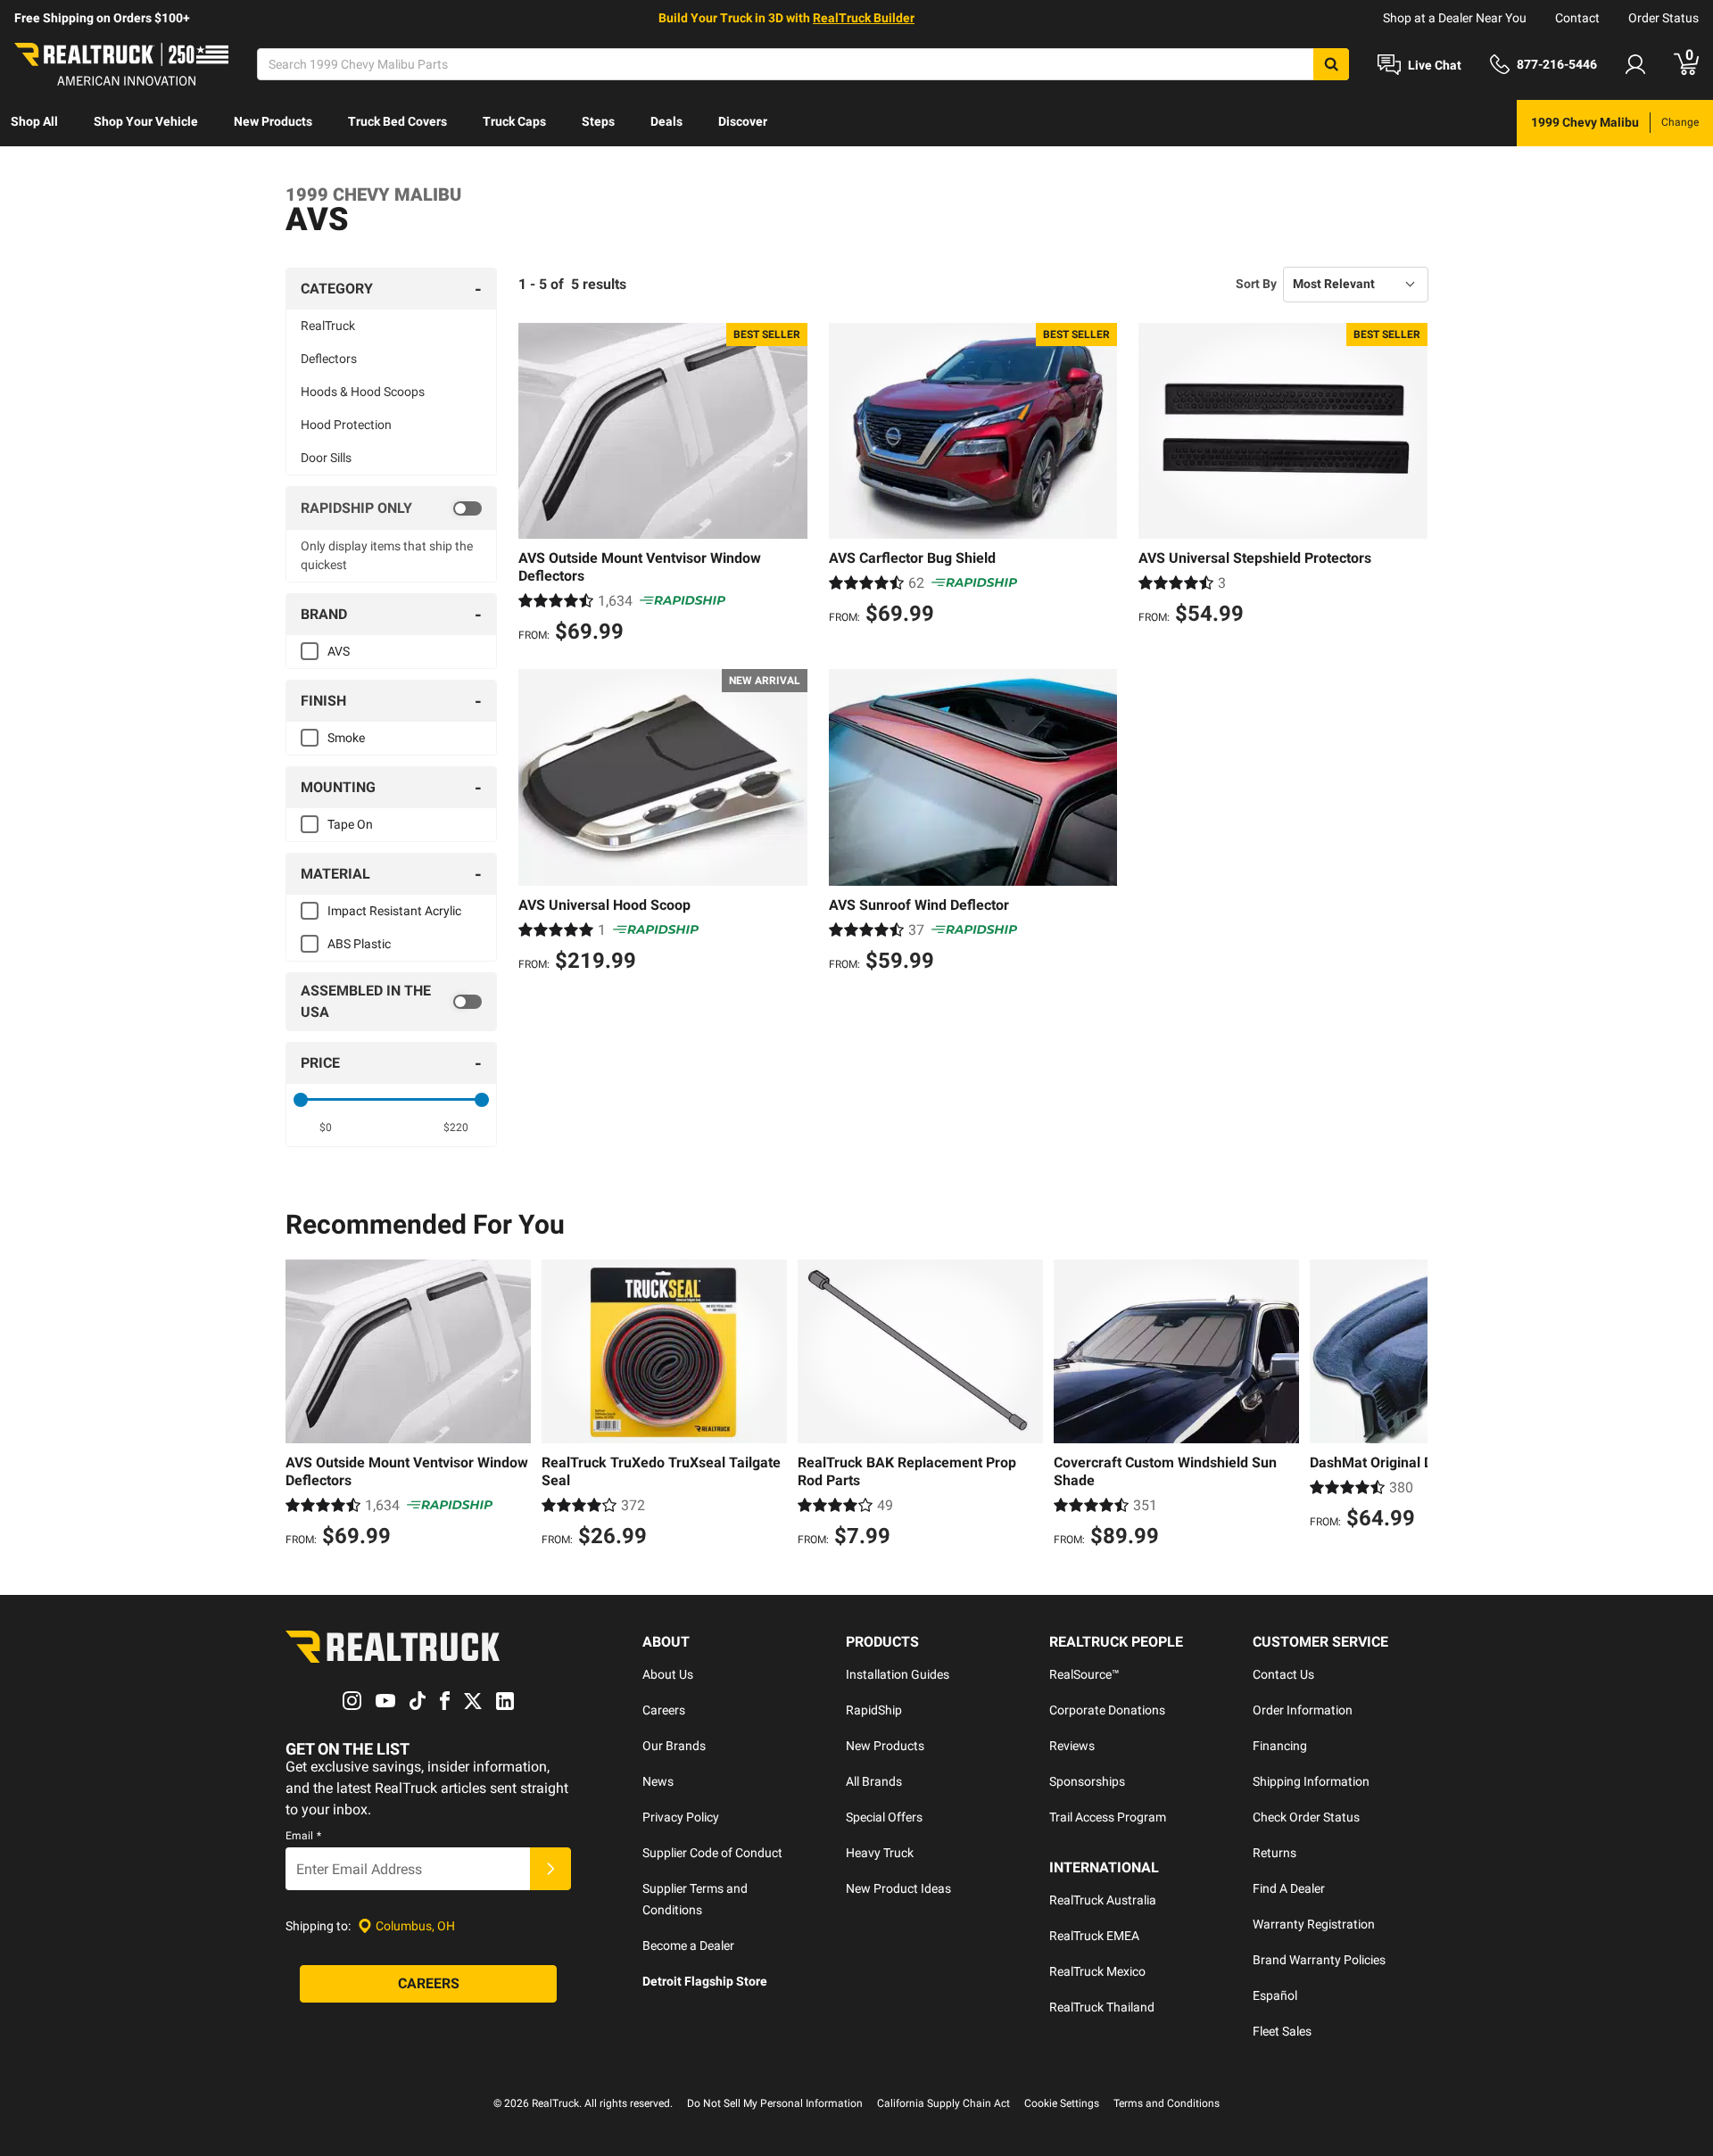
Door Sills (326, 458)
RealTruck (328, 326)
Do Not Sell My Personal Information (775, 2103)
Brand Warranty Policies (1319, 1960)
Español (1275, 1995)
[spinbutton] (326, 1128)
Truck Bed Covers (397, 121)
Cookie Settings (1062, 2103)
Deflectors (329, 359)
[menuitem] (34, 123)
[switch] (391, 508)
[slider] (301, 1100)
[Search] (1331, 64)
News (658, 1781)
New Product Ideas (898, 1888)
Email (303, 1836)
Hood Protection (346, 425)
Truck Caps (514, 121)
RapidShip (874, 1710)
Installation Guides (898, 1674)
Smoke (346, 738)
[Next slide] (1410, 1406)
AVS (339, 651)
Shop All (34, 121)
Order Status (1663, 18)
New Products (273, 121)
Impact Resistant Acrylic (394, 911)
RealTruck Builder (864, 18)
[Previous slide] (303, 1406)
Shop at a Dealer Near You (1455, 18)
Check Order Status (1306, 1817)
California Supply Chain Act (943, 2103)
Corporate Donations (1107, 1710)
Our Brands (674, 1746)
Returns (1274, 1853)
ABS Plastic (359, 944)
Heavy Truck (880, 1853)
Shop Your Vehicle (146, 121)
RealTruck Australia (1103, 1900)
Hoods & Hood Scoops (363, 392)
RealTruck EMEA (1094, 1936)
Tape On (350, 824)
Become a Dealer (688, 1945)
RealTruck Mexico (1097, 1971)
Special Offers (884, 1817)
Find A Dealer (1289, 1888)
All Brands (874, 1781)
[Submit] (550, 1869)
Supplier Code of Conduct (712, 1853)
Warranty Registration (1314, 1924)
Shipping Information (1311, 1781)
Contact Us (1283, 1674)
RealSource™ (1084, 1674)
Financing (1280, 1746)
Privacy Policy (681, 1817)
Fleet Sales (1282, 2031)
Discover (743, 121)
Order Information (1303, 1710)
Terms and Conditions (1167, 2103)
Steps (598, 121)
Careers (664, 1710)
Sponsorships (1087, 1781)
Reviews (1072, 1746)
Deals (666, 121)
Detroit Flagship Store (705, 1981)
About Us (668, 1674)
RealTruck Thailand (1102, 2007)
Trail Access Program (1108, 1817)
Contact (1577, 18)
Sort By (1256, 284)
